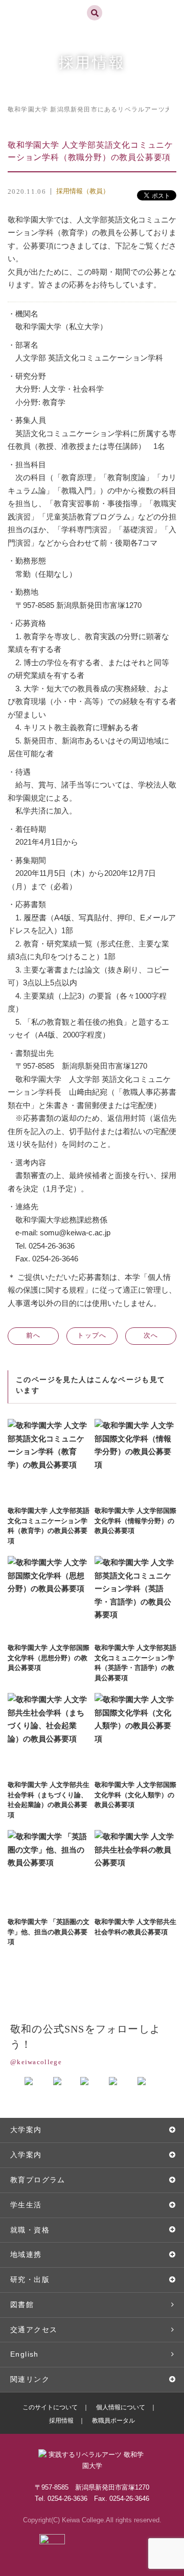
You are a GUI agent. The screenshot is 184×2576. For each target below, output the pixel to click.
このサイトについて (50, 2407)
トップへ (92, 1335)
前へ (33, 1335)
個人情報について (121, 2407)
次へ (151, 1335)
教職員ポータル (113, 2421)
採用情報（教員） (83, 191)
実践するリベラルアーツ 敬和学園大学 (44, 4)
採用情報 (61, 2421)
